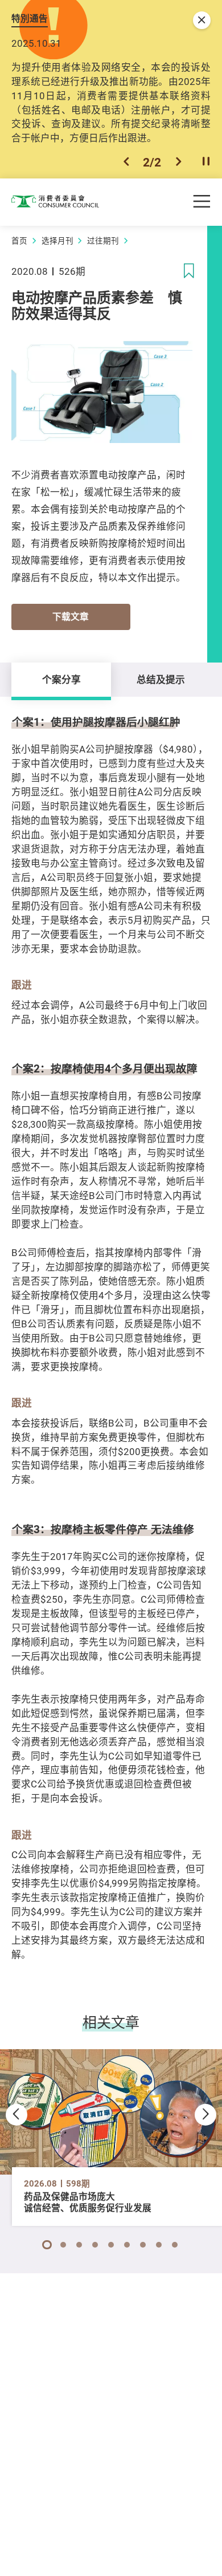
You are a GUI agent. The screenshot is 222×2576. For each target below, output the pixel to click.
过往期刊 (103, 241)
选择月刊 (57, 241)
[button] (126, 162)
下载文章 (71, 617)
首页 (19, 241)
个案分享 (61, 679)
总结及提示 (161, 679)
